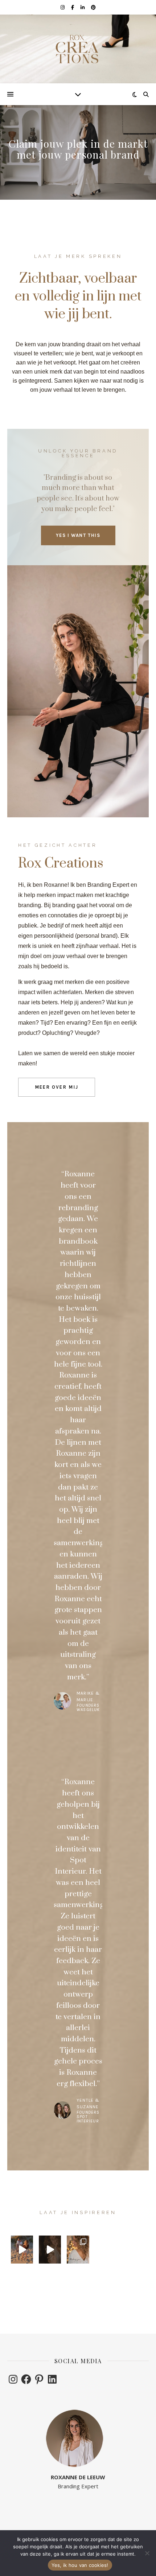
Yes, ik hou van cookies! (80, 2565)
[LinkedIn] (52, 2379)
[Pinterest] (39, 2379)
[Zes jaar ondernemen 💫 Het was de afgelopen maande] (50, 2249)
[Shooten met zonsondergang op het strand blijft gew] (22, 2249)
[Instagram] (13, 2379)
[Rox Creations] (78, 49)
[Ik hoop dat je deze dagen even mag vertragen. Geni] (78, 2249)
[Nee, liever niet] (147, 2553)
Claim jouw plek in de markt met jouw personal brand (78, 149)
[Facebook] (26, 2379)
